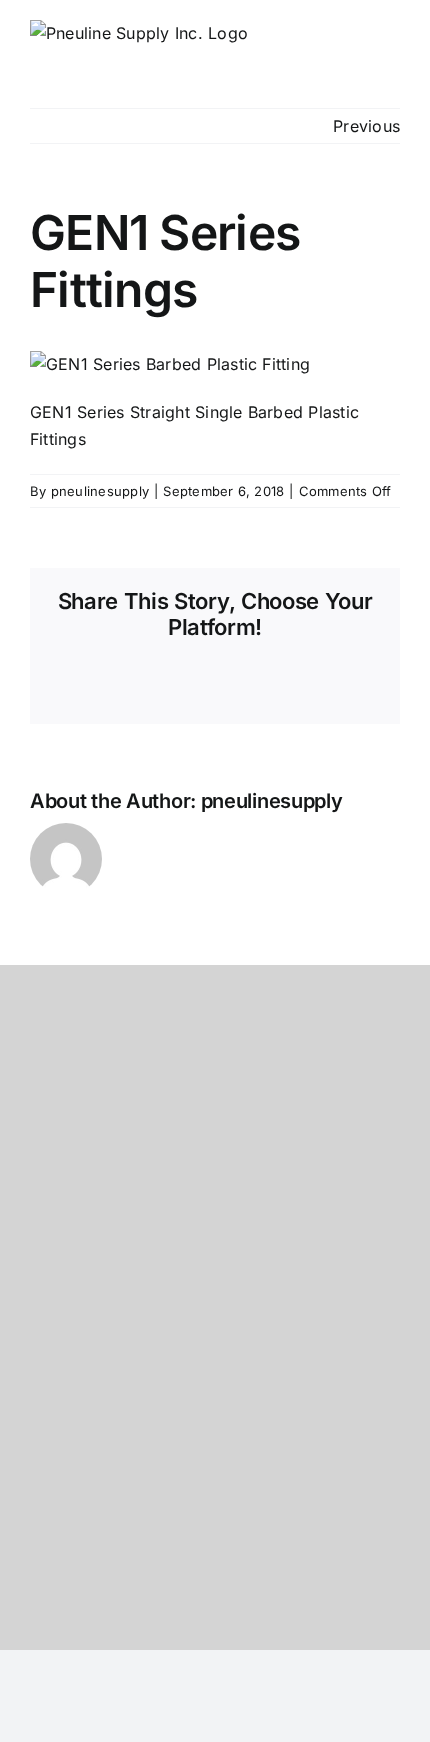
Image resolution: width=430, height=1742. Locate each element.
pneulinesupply (100, 491)
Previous (366, 126)
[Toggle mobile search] (356, 45)
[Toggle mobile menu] (392, 45)
